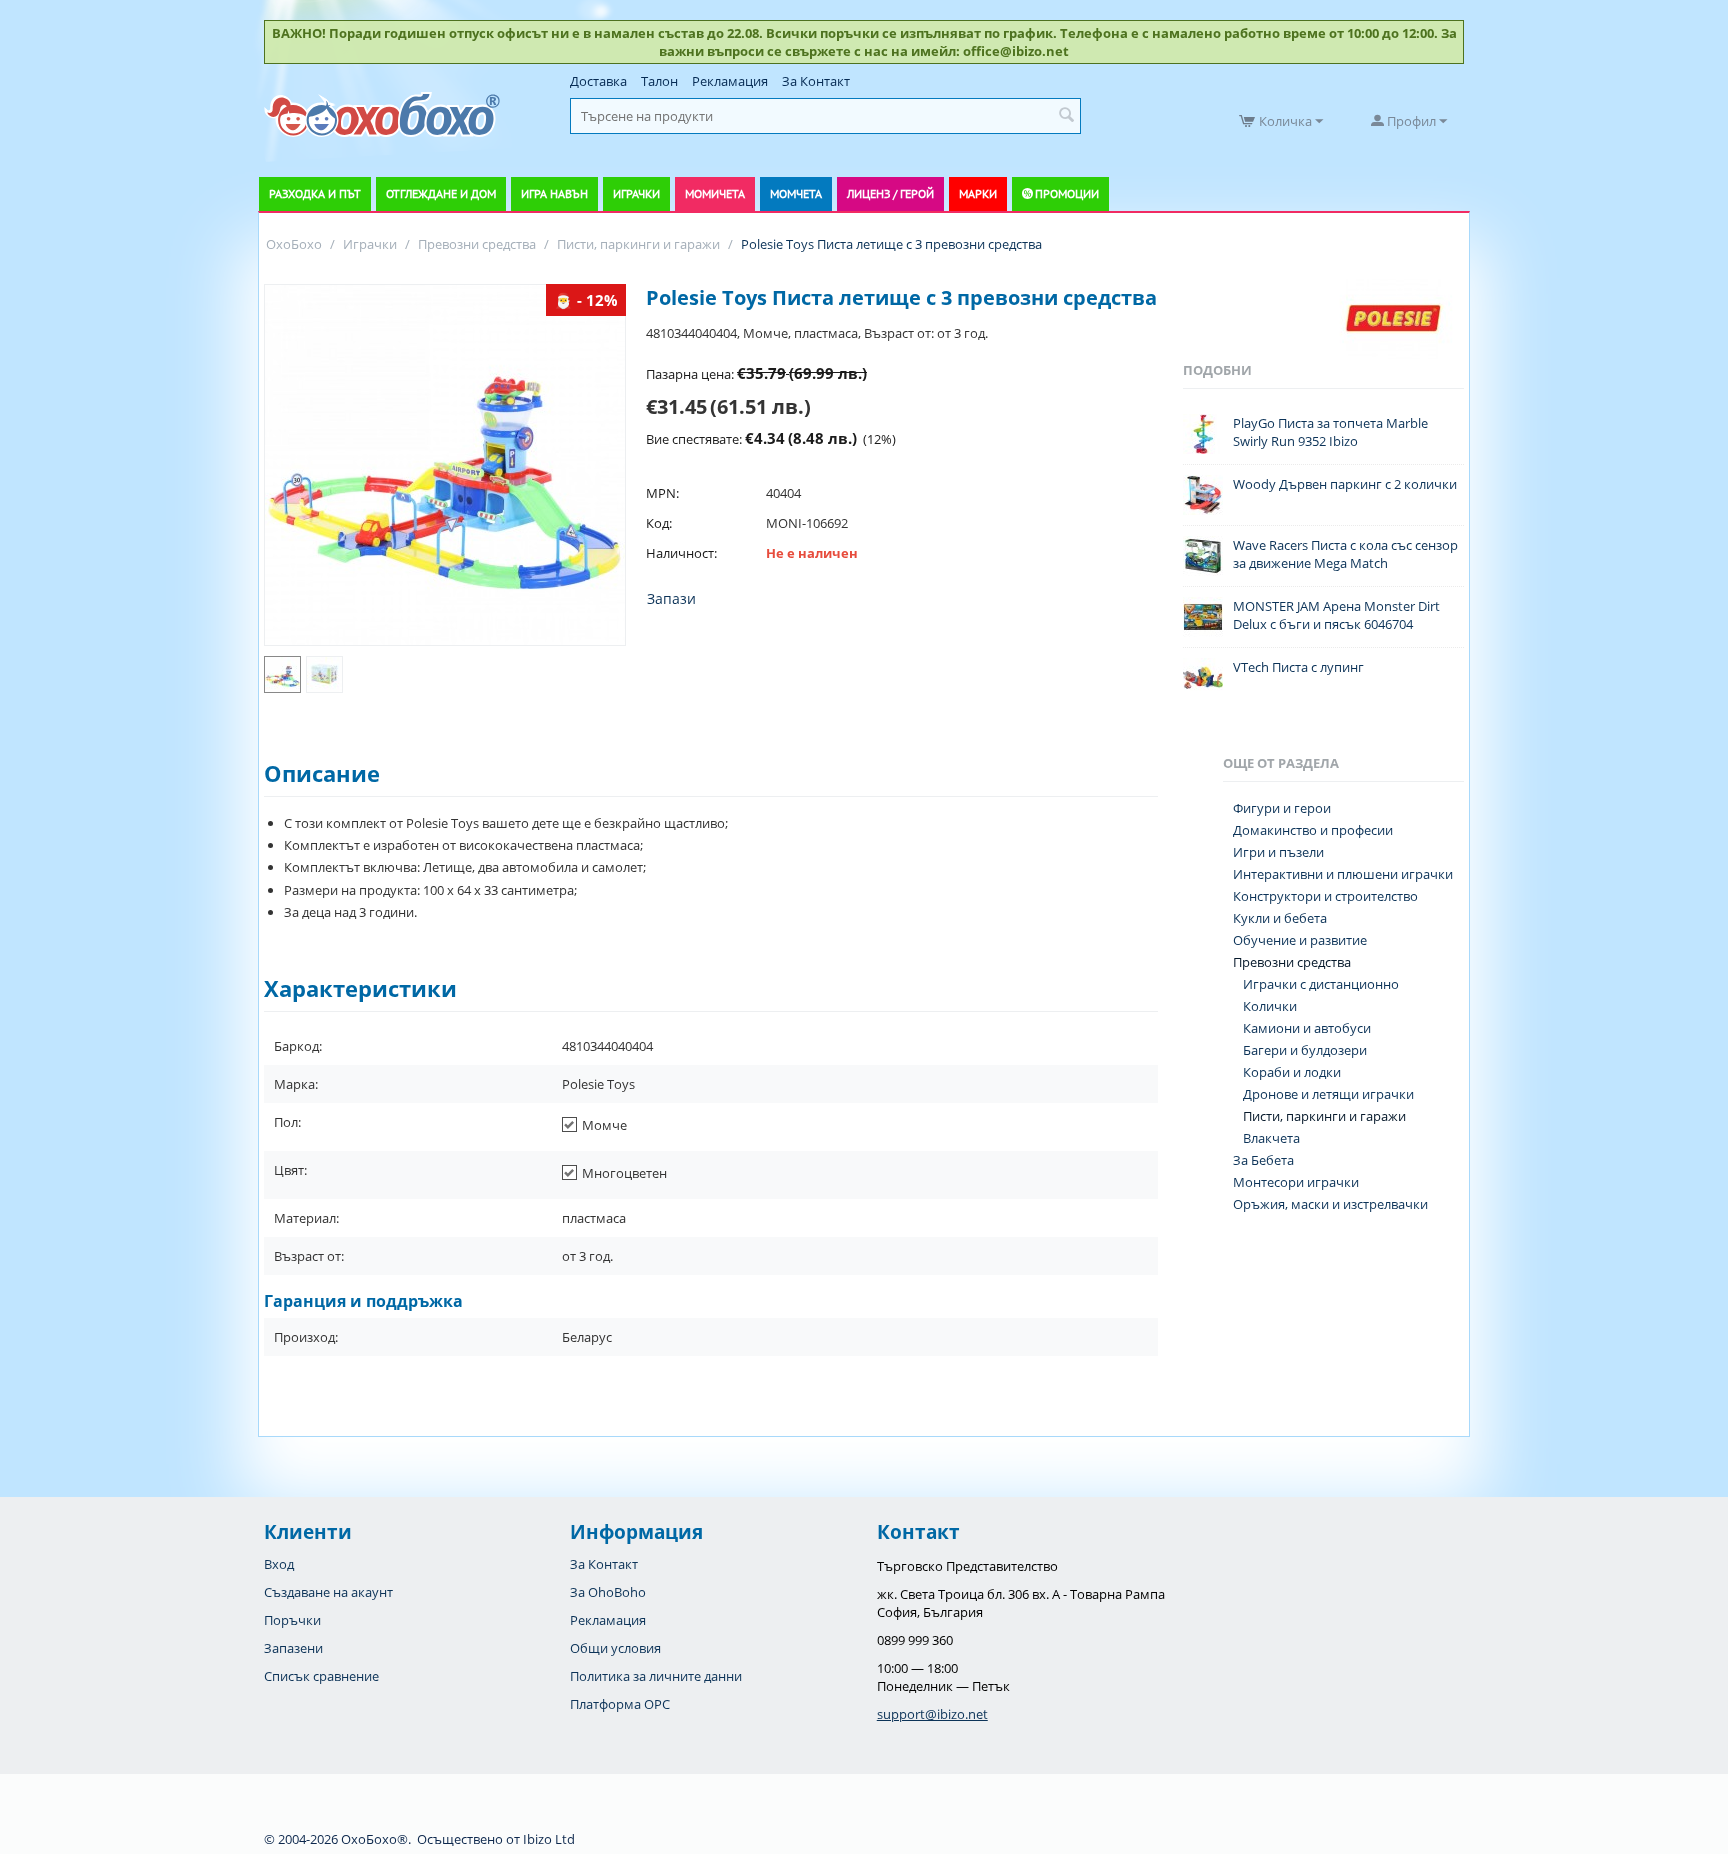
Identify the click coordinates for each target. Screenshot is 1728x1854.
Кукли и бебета (1280, 918)
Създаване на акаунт (328, 1592)
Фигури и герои (1282, 808)
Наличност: (681, 553)
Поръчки (292, 1620)
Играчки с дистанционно (1321, 984)
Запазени (293, 1648)
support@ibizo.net (932, 1714)
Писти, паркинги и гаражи (1324, 1116)
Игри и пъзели (1278, 852)
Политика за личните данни (656, 1676)
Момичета (715, 193)
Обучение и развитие (1300, 940)
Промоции (1067, 193)
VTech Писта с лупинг (1298, 667)
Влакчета (1271, 1138)
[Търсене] (1066, 116)
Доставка (598, 81)
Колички (1270, 1006)
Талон (659, 81)
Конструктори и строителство (1325, 896)
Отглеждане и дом (441, 193)
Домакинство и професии (1313, 830)
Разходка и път (315, 193)
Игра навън (554, 193)
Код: (659, 523)
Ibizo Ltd (549, 1839)
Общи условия (615, 1648)
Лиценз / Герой (890, 193)
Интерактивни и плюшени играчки (1343, 874)
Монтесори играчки (1296, 1182)
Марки (978, 193)
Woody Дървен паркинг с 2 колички (1345, 484)
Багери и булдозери (1305, 1050)
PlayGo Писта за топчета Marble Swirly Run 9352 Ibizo (1330, 432)
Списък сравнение (321, 1676)
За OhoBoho (608, 1592)
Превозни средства (1292, 962)
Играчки (636, 193)
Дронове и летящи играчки (1328, 1094)
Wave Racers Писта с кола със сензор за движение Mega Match (1345, 554)
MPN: (662, 493)
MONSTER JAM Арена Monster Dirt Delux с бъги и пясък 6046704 (1336, 615)
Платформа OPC (620, 1704)
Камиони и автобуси (1307, 1028)
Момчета (796, 193)
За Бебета (1263, 1160)
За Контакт (816, 81)
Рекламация (730, 81)
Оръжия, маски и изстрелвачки (1330, 1204)
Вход (279, 1564)
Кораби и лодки (1292, 1072)
